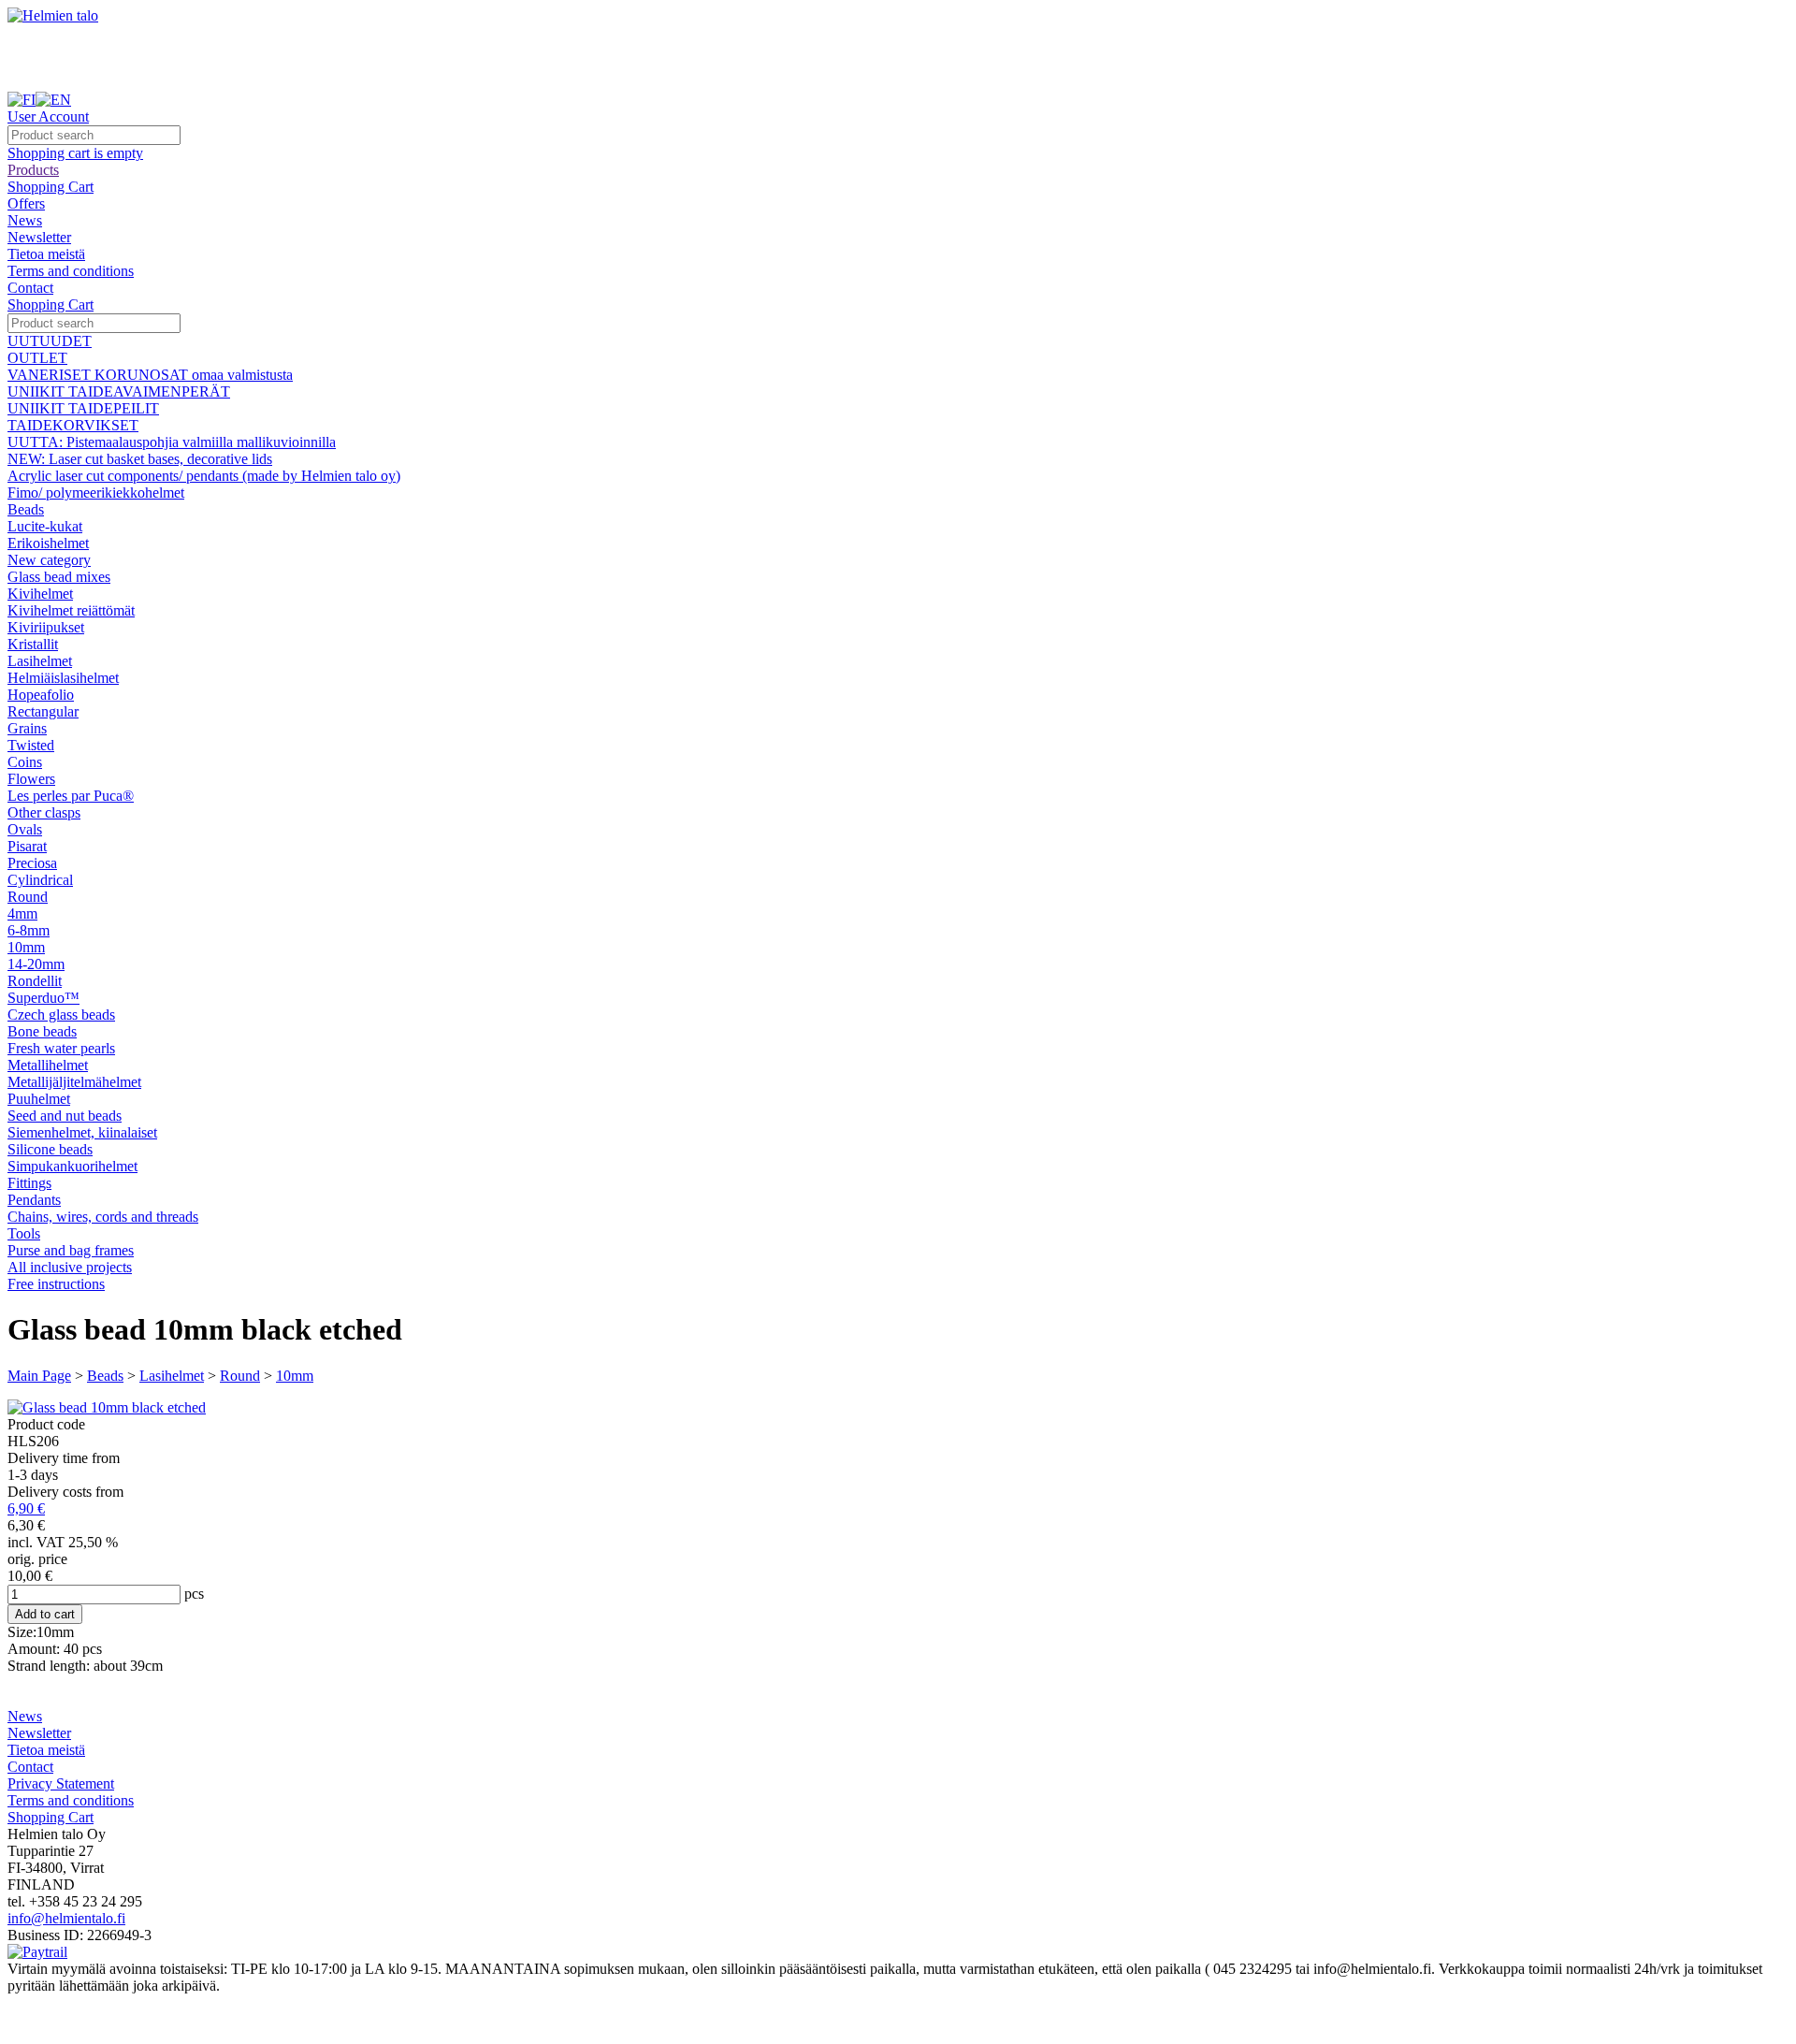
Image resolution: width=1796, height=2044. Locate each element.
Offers (26, 203)
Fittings (29, 1183)
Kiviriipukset (46, 627)
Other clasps (44, 812)
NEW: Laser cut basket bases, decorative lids (140, 459)
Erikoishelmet (48, 543)
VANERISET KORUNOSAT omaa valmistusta (150, 375)
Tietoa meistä (46, 254)
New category (49, 560)
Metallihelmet (48, 1065)
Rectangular (43, 711)
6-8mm (29, 930)
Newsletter (39, 237)
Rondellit (35, 981)
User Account (48, 116)
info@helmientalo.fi (66, 1918)
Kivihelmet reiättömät (71, 610)
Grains (27, 728)
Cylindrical (40, 880)
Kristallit (33, 644)
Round (28, 897)
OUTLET (37, 358)
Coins (25, 762)
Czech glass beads (61, 1015)
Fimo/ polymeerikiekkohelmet (96, 493)
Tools (24, 1233)
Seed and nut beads (65, 1116)
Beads (26, 509)
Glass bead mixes (59, 577)
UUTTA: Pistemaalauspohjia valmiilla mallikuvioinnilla (172, 442)
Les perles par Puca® (71, 796)
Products (33, 170)
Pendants (34, 1200)
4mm (22, 913)
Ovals (25, 829)
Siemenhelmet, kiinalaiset (82, 1132)
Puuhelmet (39, 1099)
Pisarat (27, 846)
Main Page (39, 1376)
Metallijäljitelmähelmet (74, 1082)
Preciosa (32, 863)
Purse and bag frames (71, 1250)
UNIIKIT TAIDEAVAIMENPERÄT (119, 391)
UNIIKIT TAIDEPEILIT (83, 408)
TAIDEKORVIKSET (73, 425)
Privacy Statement (61, 1783)
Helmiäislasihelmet (63, 678)
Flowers (31, 779)
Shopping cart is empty (75, 153)
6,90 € (26, 1508)
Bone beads (42, 1031)
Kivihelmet (40, 594)
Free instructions (56, 1284)
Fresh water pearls (61, 1048)
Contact (30, 288)
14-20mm (36, 964)
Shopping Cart (51, 187)
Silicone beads (50, 1149)
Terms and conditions (71, 271)
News (25, 220)
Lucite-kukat (45, 526)
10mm (26, 947)
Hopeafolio (41, 695)
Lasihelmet (40, 661)
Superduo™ (43, 998)
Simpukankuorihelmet (72, 1166)
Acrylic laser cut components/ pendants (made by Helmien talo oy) (204, 476)
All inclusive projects (70, 1267)
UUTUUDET (50, 341)
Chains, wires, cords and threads (103, 1217)
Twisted (31, 745)
